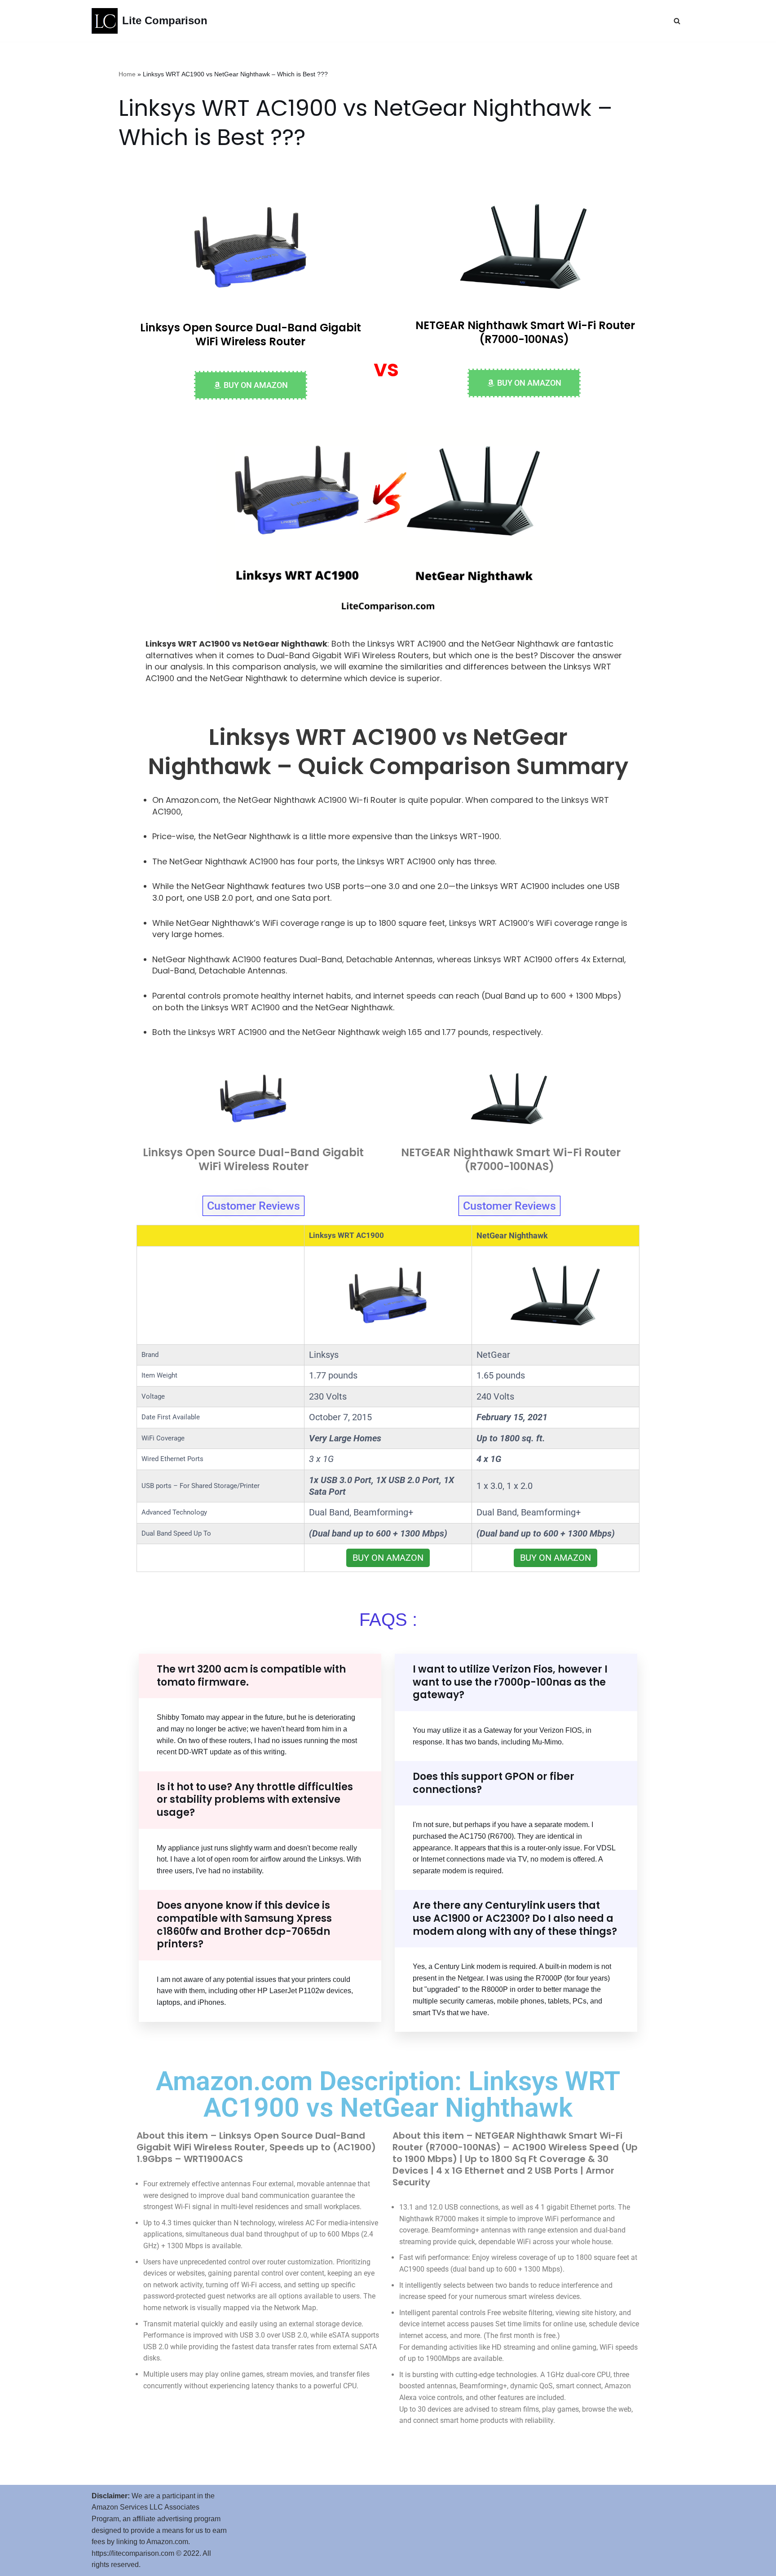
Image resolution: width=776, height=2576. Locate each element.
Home (127, 74)
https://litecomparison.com (133, 2553)
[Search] (677, 21)
